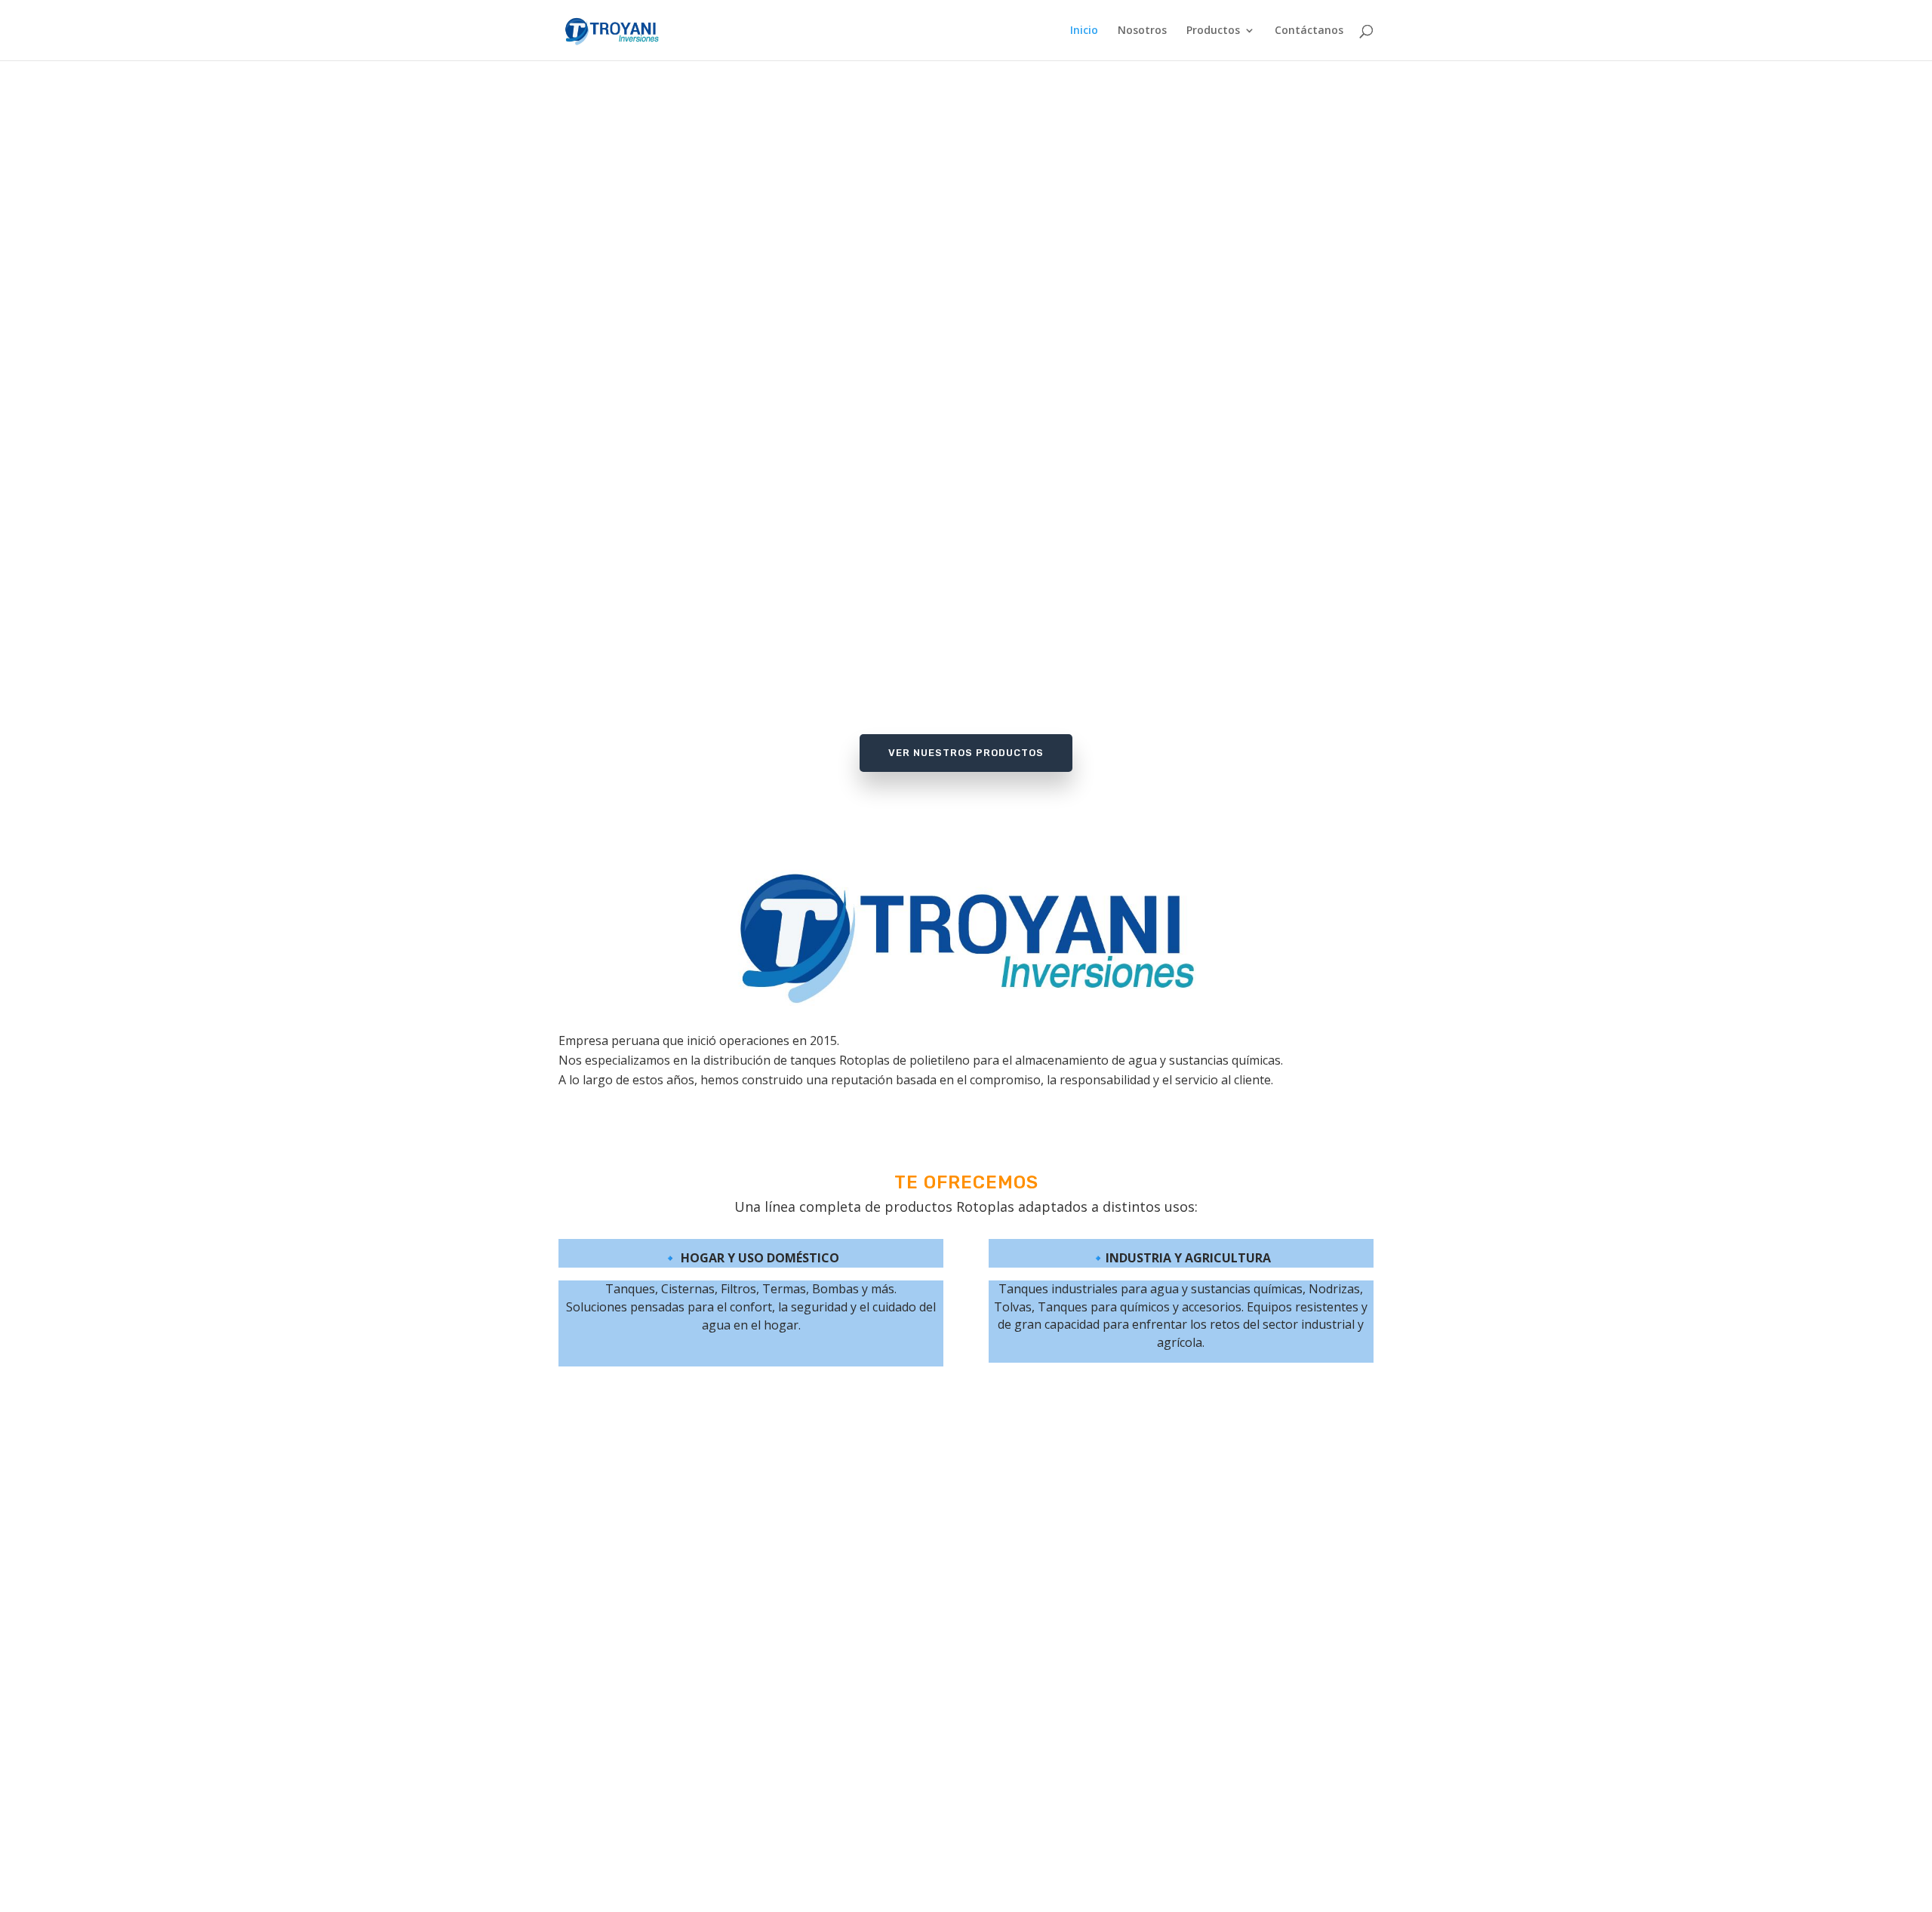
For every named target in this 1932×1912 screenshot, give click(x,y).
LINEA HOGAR (671, 1834)
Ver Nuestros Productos (966, 753)
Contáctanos (1309, 31)
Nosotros (1142, 31)
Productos (1213, 31)
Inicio (1084, 31)
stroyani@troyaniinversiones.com (966, 1816)
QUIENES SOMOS (671, 1806)
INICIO (671, 1779)
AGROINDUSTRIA (671, 1861)
